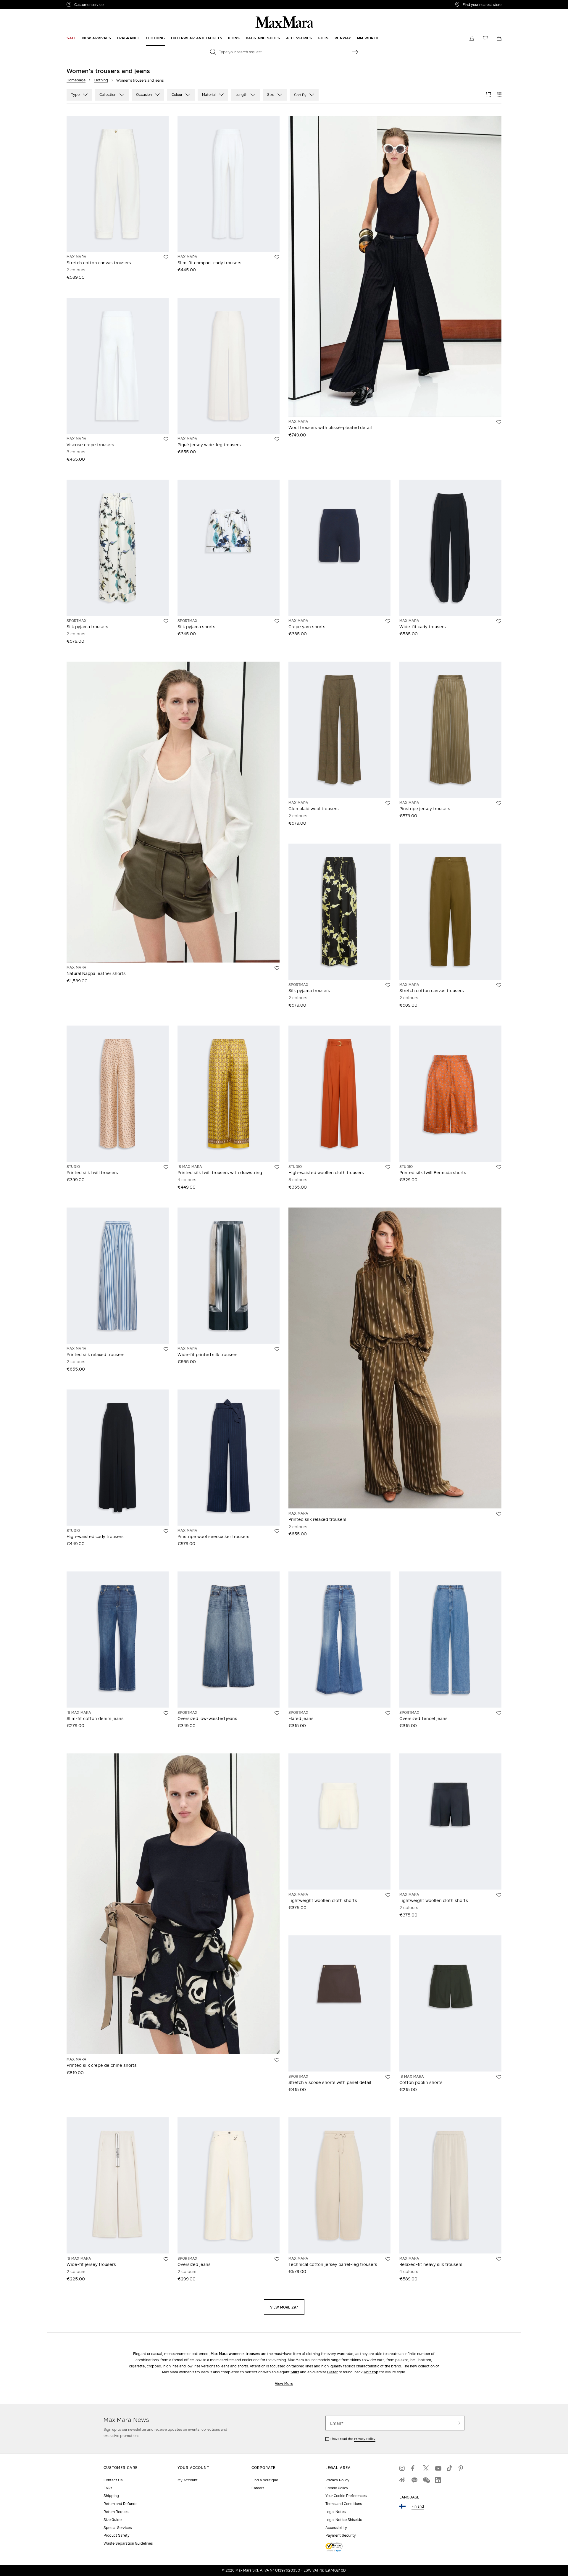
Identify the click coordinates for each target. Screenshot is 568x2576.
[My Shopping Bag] (499, 38)
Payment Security (341, 2535)
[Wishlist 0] (485, 38)
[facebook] (414, 2468)
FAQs (108, 2488)
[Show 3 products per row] (488, 95)
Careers (258, 2488)
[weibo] (402, 2480)
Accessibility (336, 2528)
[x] (426, 2468)
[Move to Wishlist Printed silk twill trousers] (166, 1167)
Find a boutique (265, 2480)
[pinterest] (461, 2468)
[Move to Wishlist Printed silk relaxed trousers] (166, 1349)
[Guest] (472, 38)
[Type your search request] (355, 52)
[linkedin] (438, 2480)
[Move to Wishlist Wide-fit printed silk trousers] (277, 1349)
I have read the (353, 2439)
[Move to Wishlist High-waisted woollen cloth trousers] (388, 1167)
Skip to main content (22, 3)
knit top (371, 2372)
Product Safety (117, 2535)
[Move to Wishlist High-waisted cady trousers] (166, 1531)
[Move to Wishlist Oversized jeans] (277, 2259)
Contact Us (113, 2480)
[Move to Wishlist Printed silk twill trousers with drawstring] (277, 1167)
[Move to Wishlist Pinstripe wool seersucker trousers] (277, 1531)
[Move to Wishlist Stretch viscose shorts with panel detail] (388, 2077)
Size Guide (113, 2520)
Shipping (111, 2496)
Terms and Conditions (344, 2504)
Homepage (76, 80)
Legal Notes (335, 2512)
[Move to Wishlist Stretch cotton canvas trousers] (166, 257)
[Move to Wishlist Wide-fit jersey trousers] (166, 2259)
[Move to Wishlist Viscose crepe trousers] (166, 439)
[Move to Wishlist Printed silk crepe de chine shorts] (277, 2060)
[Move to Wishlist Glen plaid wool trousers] (388, 803)
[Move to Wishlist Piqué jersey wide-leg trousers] (277, 439)
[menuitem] (71, 38)
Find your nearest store (482, 4)
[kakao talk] (414, 2480)
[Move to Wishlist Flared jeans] (388, 1713)
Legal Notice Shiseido (344, 2520)
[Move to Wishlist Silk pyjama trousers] (166, 621)
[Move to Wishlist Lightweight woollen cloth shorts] (388, 1895)
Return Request (117, 2512)
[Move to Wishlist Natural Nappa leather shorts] (277, 968)
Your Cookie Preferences (346, 2496)
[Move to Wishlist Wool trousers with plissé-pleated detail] (499, 422)
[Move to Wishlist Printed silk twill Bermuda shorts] (499, 1167)
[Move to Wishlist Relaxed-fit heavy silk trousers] (499, 2259)
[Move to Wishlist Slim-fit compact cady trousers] (277, 257)
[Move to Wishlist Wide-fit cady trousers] (499, 621)
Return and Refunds (120, 2504)
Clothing (101, 80)
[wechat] (426, 2480)
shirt (295, 2372)
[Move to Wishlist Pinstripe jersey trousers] (499, 803)
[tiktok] (450, 2468)
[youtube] (438, 2468)
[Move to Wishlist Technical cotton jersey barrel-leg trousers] (388, 2259)
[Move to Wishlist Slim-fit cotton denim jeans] (166, 1713)
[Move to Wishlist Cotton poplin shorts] (499, 2077)
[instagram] (402, 2468)
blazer (333, 2372)
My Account (188, 2480)
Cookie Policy (337, 2488)
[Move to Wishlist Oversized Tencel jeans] (499, 1713)
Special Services (118, 2528)
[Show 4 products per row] (499, 95)
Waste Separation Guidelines (128, 2543)
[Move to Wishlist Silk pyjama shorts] (277, 621)
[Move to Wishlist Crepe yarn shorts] (388, 621)
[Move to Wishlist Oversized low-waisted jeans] (277, 1713)
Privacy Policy (365, 2439)
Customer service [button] (115, 5)
